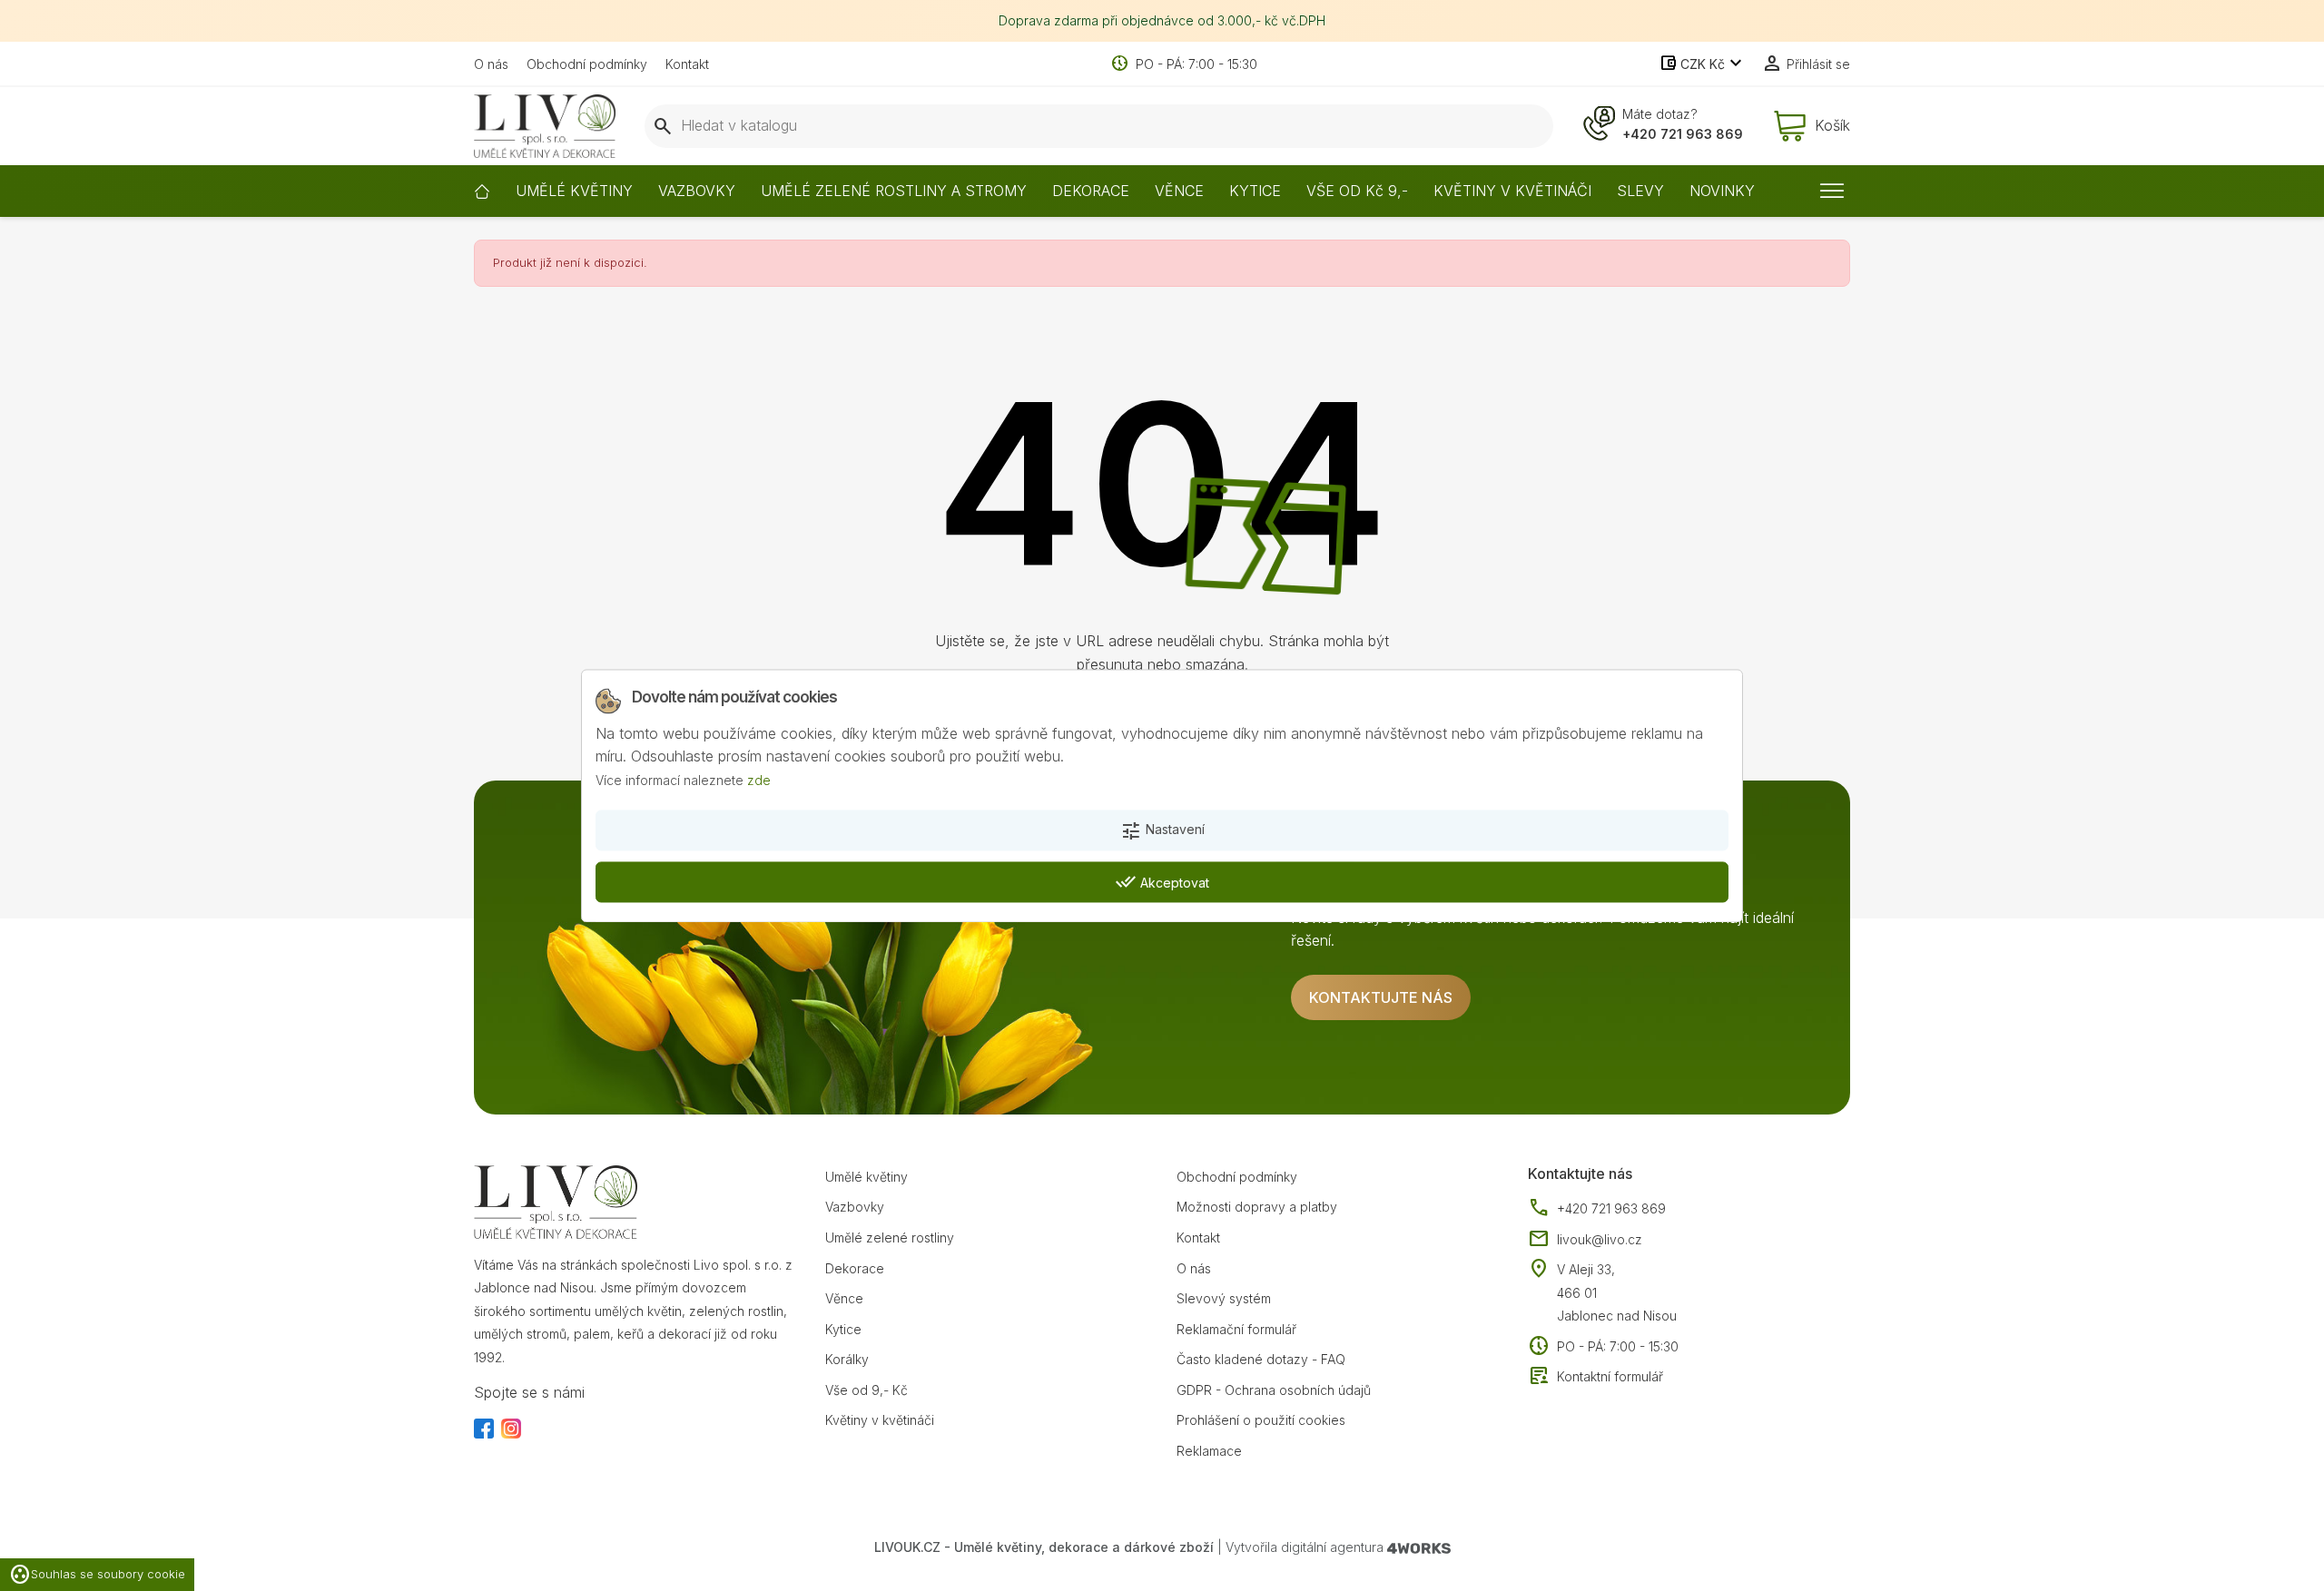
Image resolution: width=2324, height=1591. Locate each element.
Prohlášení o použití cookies (1261, 1420)
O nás (491, 64)
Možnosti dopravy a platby (1257, 1207)
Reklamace (1209, 1451)
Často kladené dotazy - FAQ (1261, 1359)
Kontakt (687, 64)
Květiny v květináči (880, 1420)
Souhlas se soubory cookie (97, 1575)
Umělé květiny (867, 1177)
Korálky (847, 1359)
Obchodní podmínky (587, 64)
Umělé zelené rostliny (890, 1237)
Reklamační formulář (1236, 1329)
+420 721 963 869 (1683, 134)
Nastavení (1162, 831)
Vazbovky (855, 1207)
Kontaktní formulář (1595, 1377)
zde (759, 780)
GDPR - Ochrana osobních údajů (1274, 1390)
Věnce (844, 1298)
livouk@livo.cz (1585, 1240)
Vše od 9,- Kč (867, 1390)
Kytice (843, 1329)
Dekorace (855, 1268)
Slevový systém (1224, 1298)
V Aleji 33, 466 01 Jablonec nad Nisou (1617, 1292)
